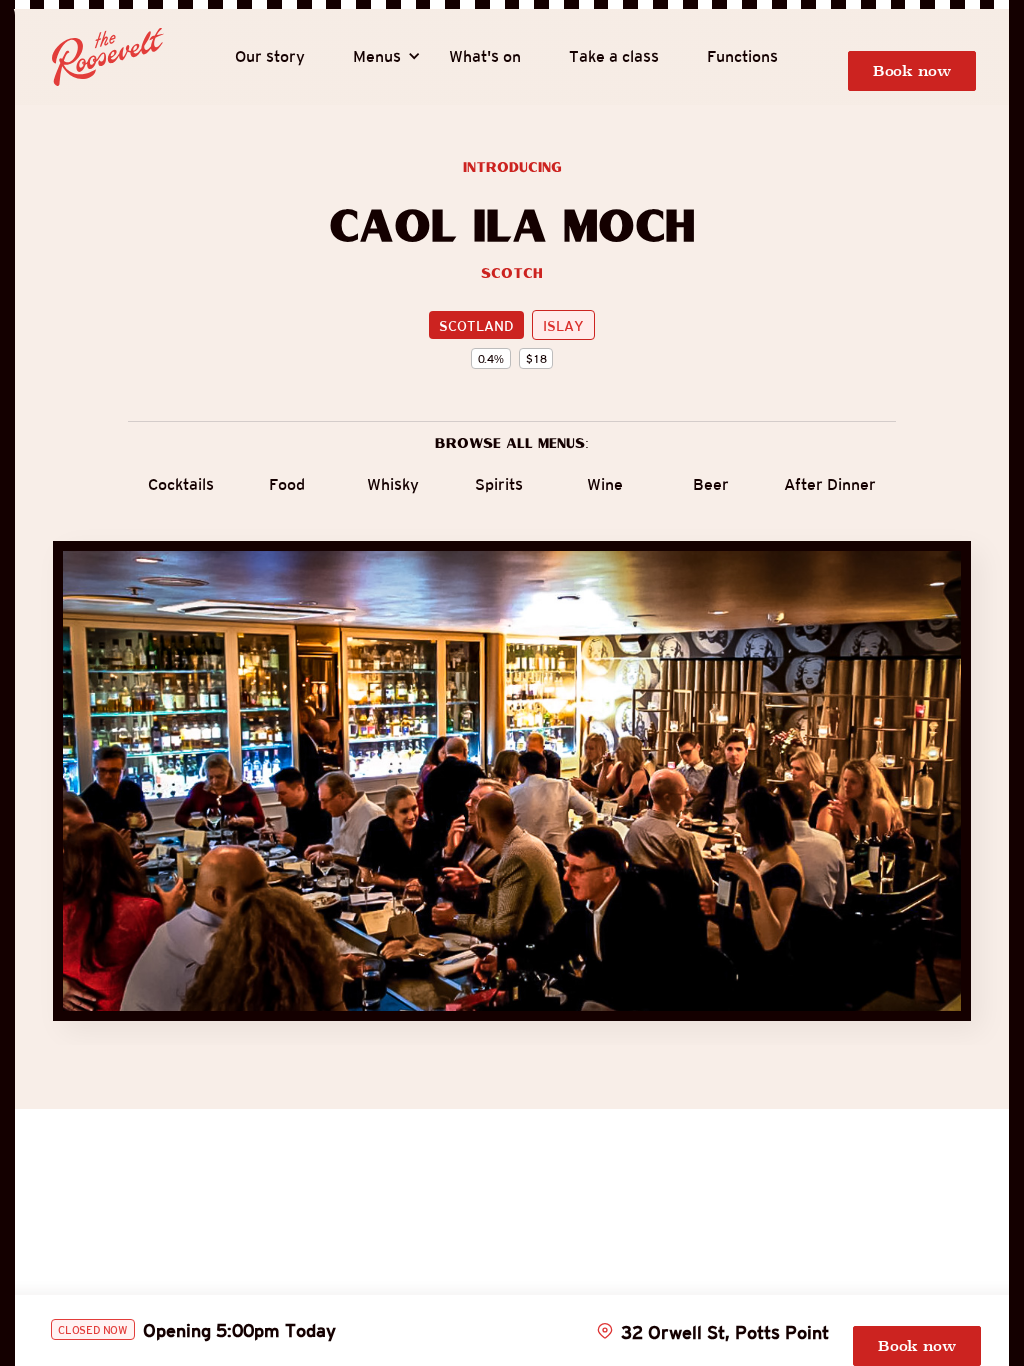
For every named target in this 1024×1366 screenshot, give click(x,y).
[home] (108, 57)
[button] (377, 57)
